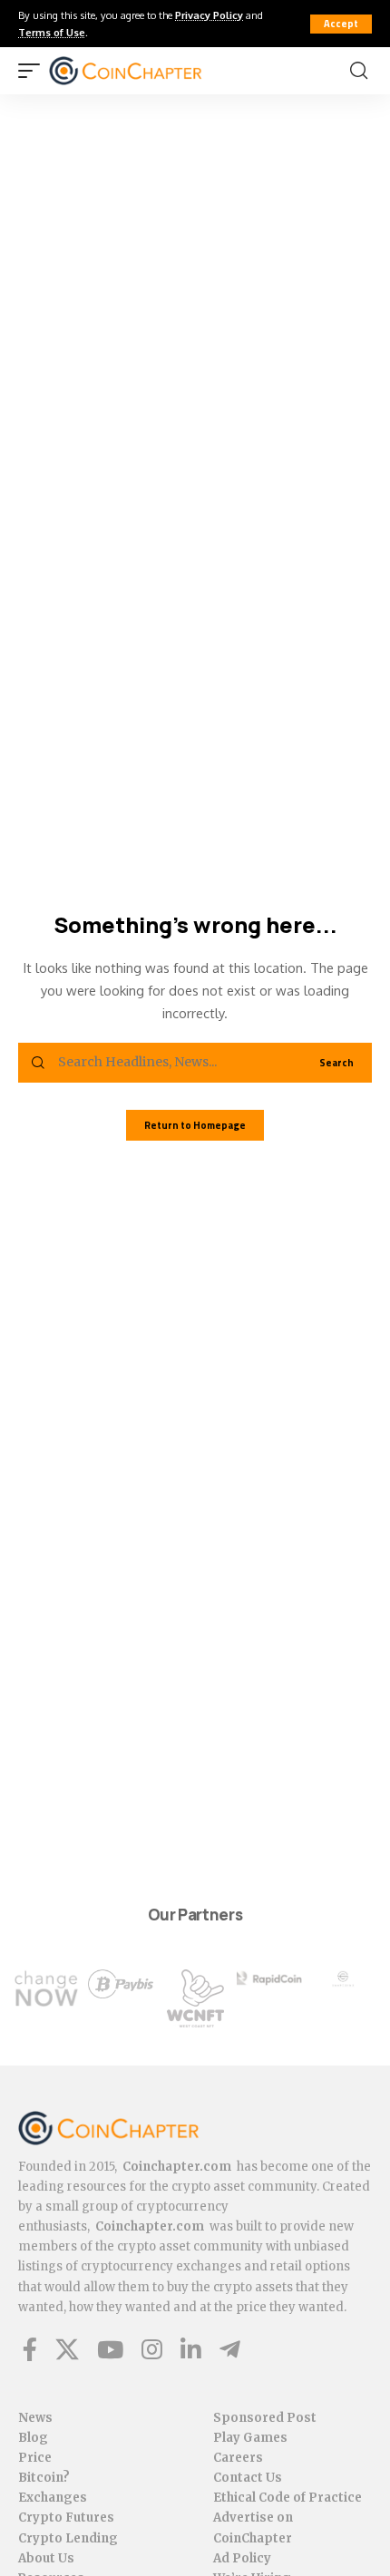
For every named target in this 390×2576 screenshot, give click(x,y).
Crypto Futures (66, 2518)
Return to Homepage (195, 1125)
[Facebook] (30, 2349)
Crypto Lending (68, 2538)
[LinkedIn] (191, 2349)
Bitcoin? (44, 2478)
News (35, 2418)
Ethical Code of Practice (288, 2498)
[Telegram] (230, 2349)
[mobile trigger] (34, 71)
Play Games (250, 2438)
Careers (238, 2458)
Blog (33, 2438)
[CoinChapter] (148, 71)
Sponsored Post (265, 2418)
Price (35, 2458)
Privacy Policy (209, 15)
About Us (46, 2558)
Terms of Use (52, 32)
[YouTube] (110, 2349)
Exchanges (53, 2498)
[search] (359, 71)
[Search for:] (173, 1063)
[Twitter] (67, 2349)
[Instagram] (152, 2349)
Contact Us (248, 2478)
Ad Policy (242, 2558)
